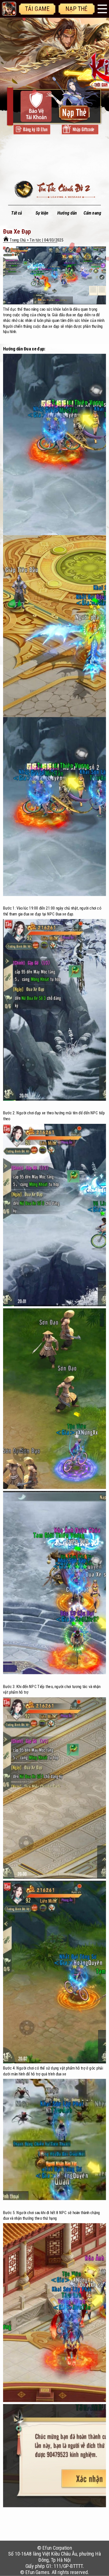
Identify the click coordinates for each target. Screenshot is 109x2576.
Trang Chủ (18, 240)
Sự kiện (42, 213)
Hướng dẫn (67, 213)
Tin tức (35, 240)
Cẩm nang (92, 213)
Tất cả (16, 213)
